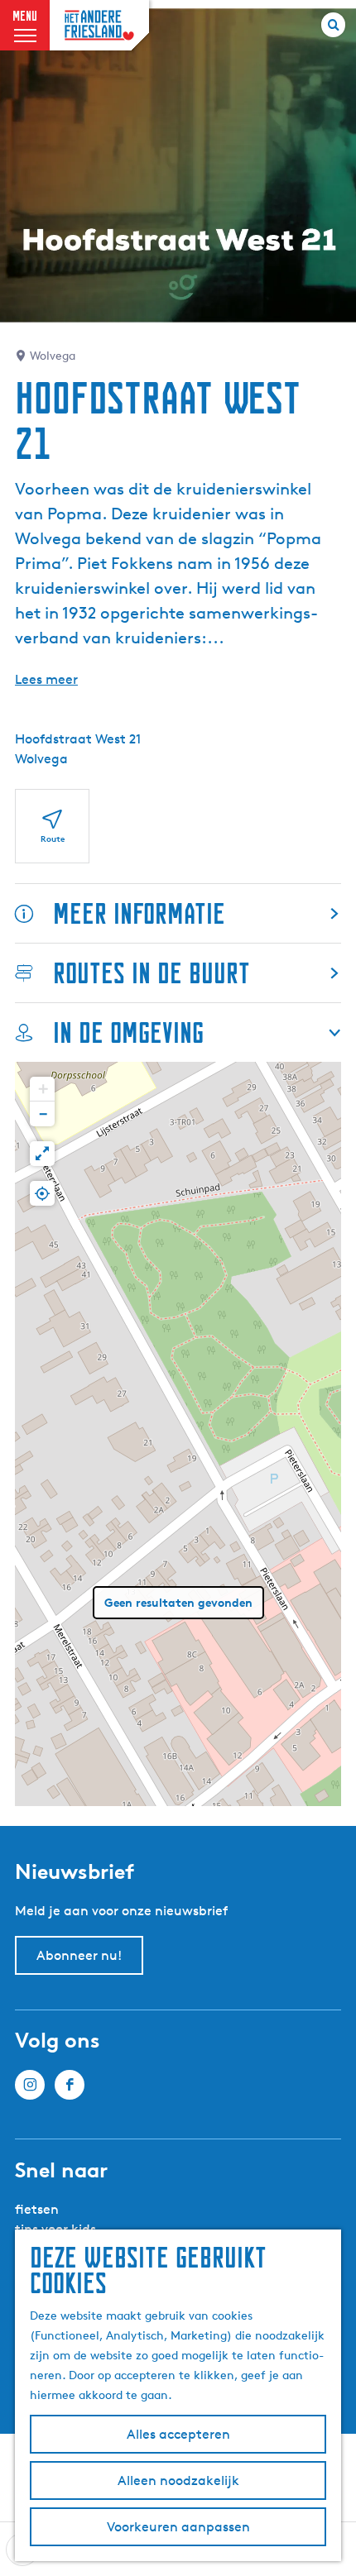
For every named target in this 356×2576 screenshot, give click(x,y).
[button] (42, 1089)
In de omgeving (128, 1032)
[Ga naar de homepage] (99, 25)
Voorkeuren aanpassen (178, 2527)
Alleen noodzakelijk (178, 2480)
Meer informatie (139, 913)
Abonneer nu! (79, 1955)
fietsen (37, 2209)
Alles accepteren (178, 2434)
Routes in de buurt (152, 973)
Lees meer (46, 679)
